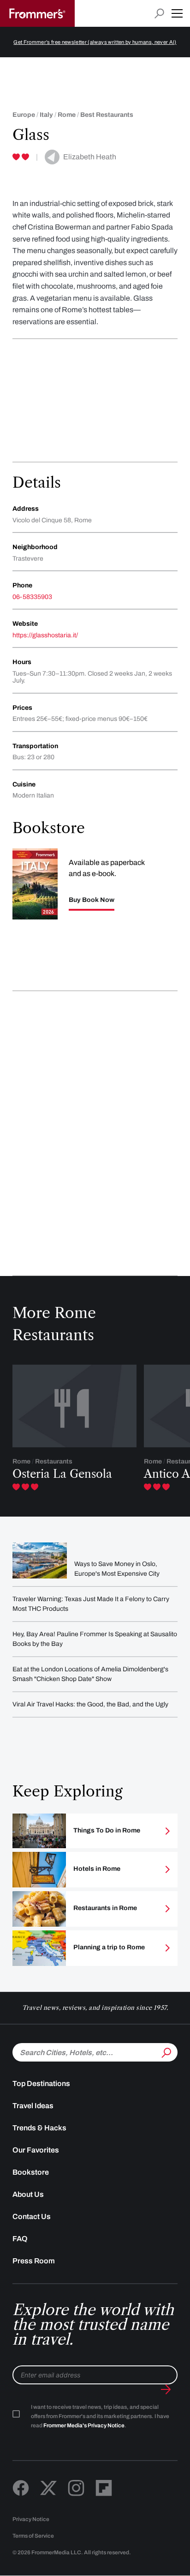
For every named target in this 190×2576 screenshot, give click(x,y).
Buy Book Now (92, 900)
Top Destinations (41, 2083)
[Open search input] (159, 14)
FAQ (20, 2239)
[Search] (166, 2051)
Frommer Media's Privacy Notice (84, 2425)
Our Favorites (36, 2150)
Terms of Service (33, 2536)
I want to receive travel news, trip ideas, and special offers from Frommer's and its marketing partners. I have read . (100, 2416)
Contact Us (32, 2216)
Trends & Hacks (39, 2128)
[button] (177, 13)
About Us (28, 2194)
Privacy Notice (31, 2519)
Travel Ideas (33, 2106)
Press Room (34, 2261)
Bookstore (31, 2172)
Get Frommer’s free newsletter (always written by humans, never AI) (95, 42)
